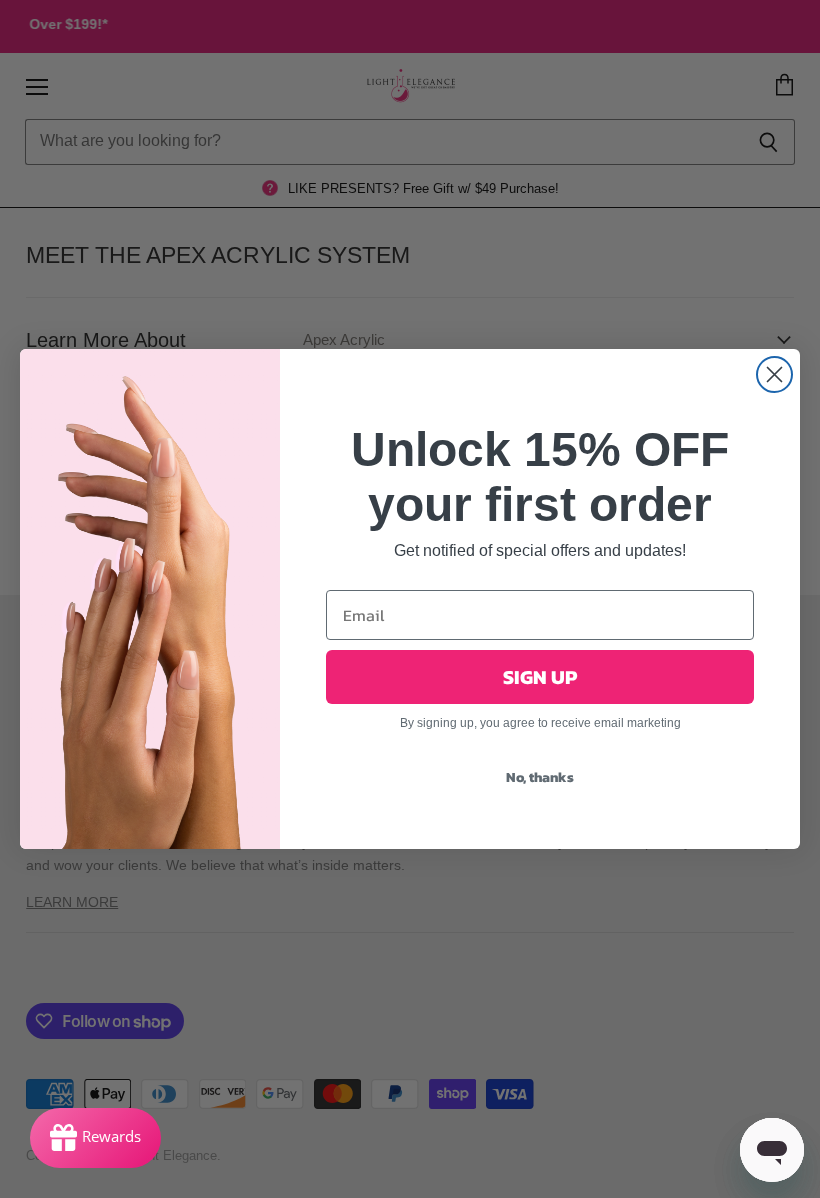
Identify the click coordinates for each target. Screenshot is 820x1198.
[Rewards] (95, 1138)
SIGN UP (540, 677)
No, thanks (540, 777)
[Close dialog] (774, 374)
